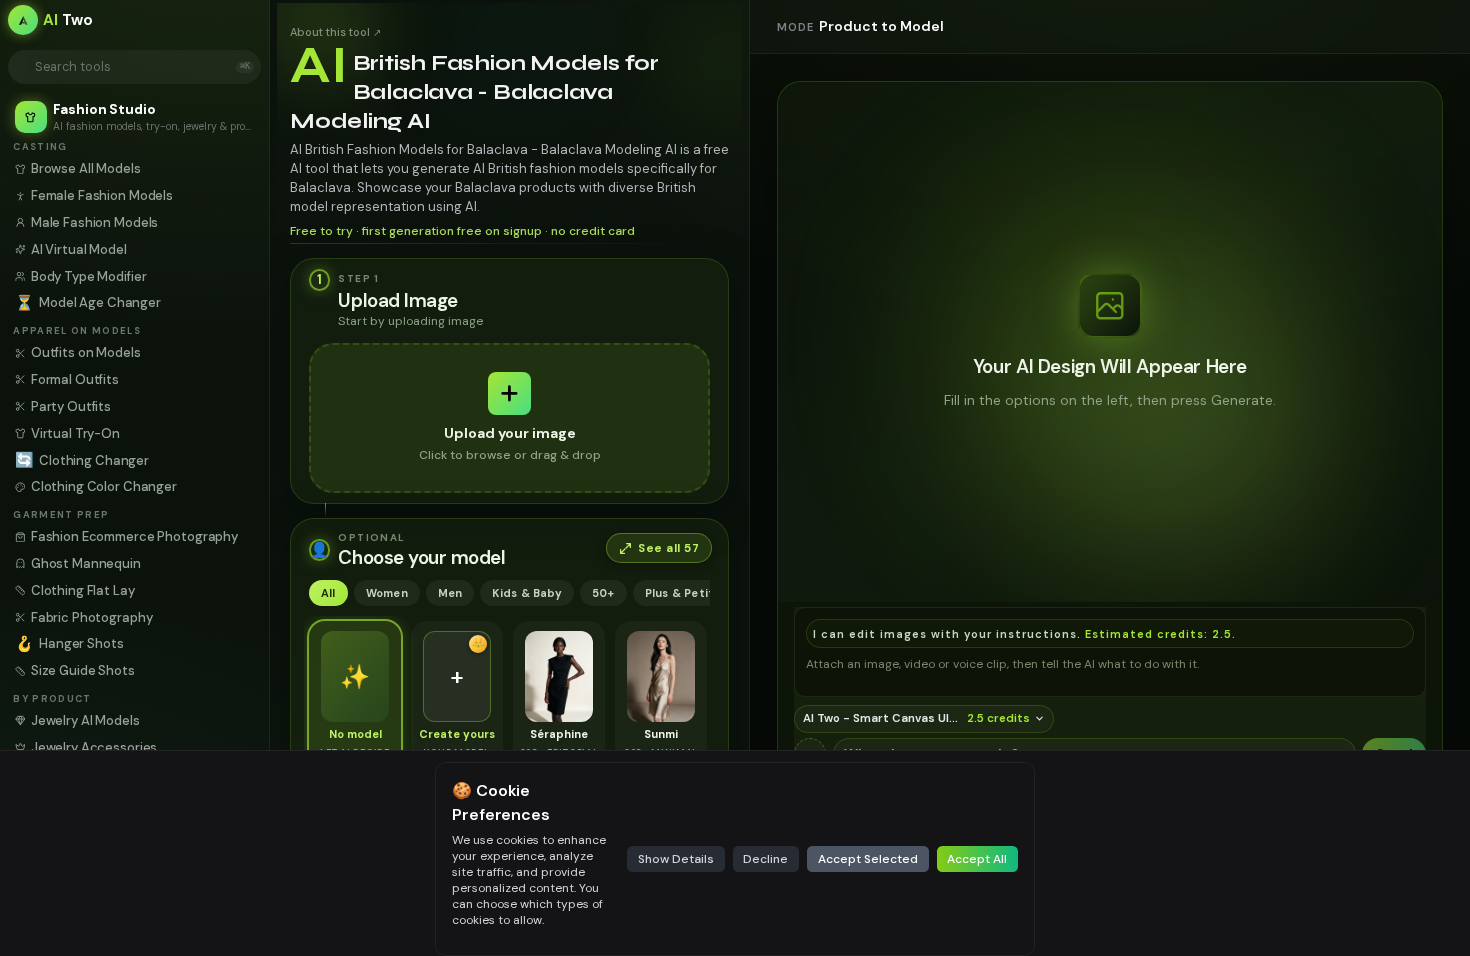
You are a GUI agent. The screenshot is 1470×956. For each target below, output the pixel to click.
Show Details (676, 859)
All (328, 593)
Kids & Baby (526, 593)
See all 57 (668, 548)
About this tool (335, 32)
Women (387, 593)
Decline (765, 859)
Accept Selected (868, 859)
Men (450, 593)
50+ (603, 593)
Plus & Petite (683, 593)
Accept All (977, 859)
